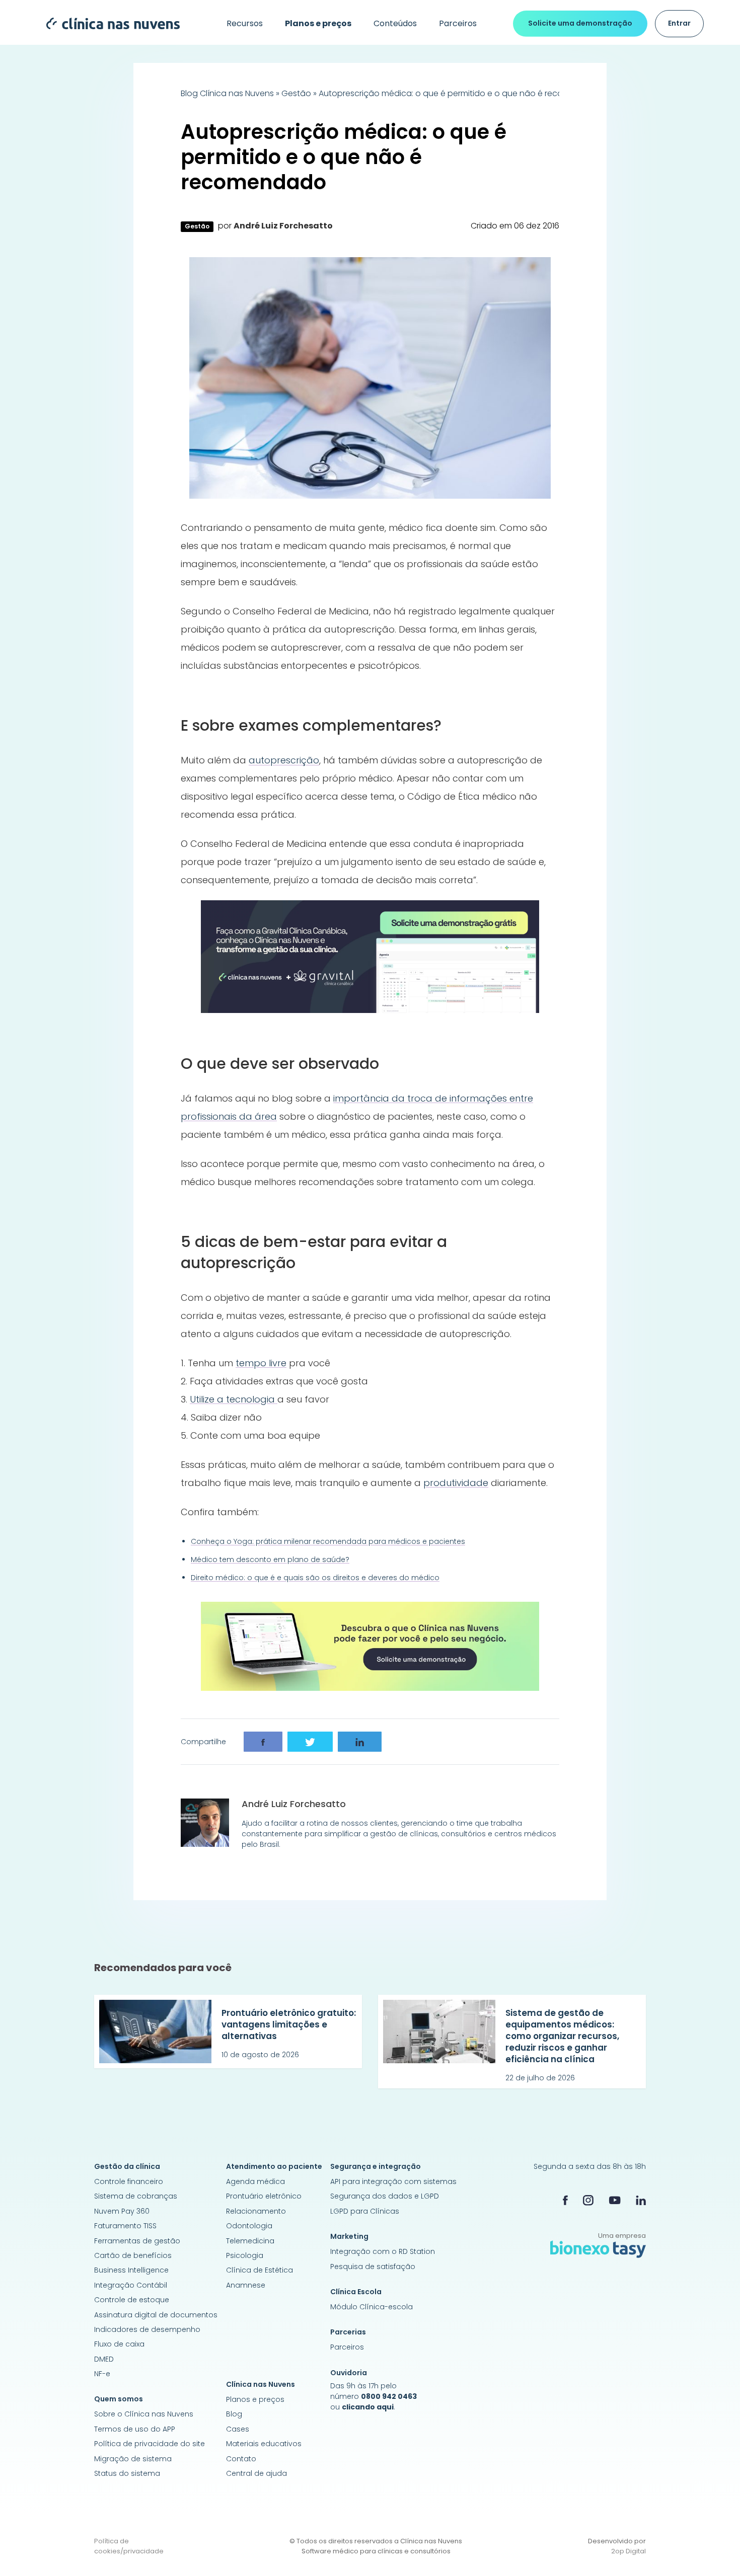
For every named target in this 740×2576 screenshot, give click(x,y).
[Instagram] (588, 2200)
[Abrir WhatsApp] (715, 2551)
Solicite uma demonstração (580, 23)
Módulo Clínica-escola (372, 2307)
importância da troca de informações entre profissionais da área (357, 1107)
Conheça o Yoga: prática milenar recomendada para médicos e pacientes (328, 1541)
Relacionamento (256, 2211)
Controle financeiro (129, 2181)
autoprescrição (284, 760)
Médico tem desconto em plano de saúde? (270, 1559)
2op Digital (628, 2551)
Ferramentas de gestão (137, 2241)
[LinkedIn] (641, 2200)
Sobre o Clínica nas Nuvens (144, 2414)
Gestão (296, 93)
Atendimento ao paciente (274, 2166)
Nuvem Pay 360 (122, 2211)
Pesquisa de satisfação (373, 2267)
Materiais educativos (264, 2444)
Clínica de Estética (260, 2270)
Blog (234, 2414)
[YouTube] (615, 2200)
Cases (238, 2429)
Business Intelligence (131, 2270)
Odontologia (249, 2226)
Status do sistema (127, 2473)
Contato (241, 2459)
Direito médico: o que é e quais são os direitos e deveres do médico (315, 1578)
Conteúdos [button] (395, 23)
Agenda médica (255, 2181)
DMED (104, 2359)
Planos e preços (255, 2399)
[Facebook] (565, 2200)
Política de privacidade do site (150, 2444)
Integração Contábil (131, 2285)
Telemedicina (250, 2241)
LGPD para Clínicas (365, 2211)
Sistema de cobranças (136, 2196)
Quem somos (119, 2399)
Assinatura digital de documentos (156, 2315)
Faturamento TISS (125, 2226)
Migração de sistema (133, 2459)
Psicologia (245, 2255)
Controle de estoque (132, 2300)
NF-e (102, 2374)
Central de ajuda (256, 2473)
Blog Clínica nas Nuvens (227, 93)
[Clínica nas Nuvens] (108, 23)
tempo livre (261, 1363)
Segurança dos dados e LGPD (385, 2196)
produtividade (456, 1483)
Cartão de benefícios (133, 2255)
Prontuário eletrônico (264, 2196)
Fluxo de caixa (119, 2344)
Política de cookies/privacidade (129, 2546)
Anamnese (246, 2285)
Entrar (679, 23)
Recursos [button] (245, 23)
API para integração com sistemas (393, 2181)
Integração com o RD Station (383, 2251)
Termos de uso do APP (135, 2429)
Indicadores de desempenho (147, 2329)
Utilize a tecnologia (234, 1399)
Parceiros (458, 23)
